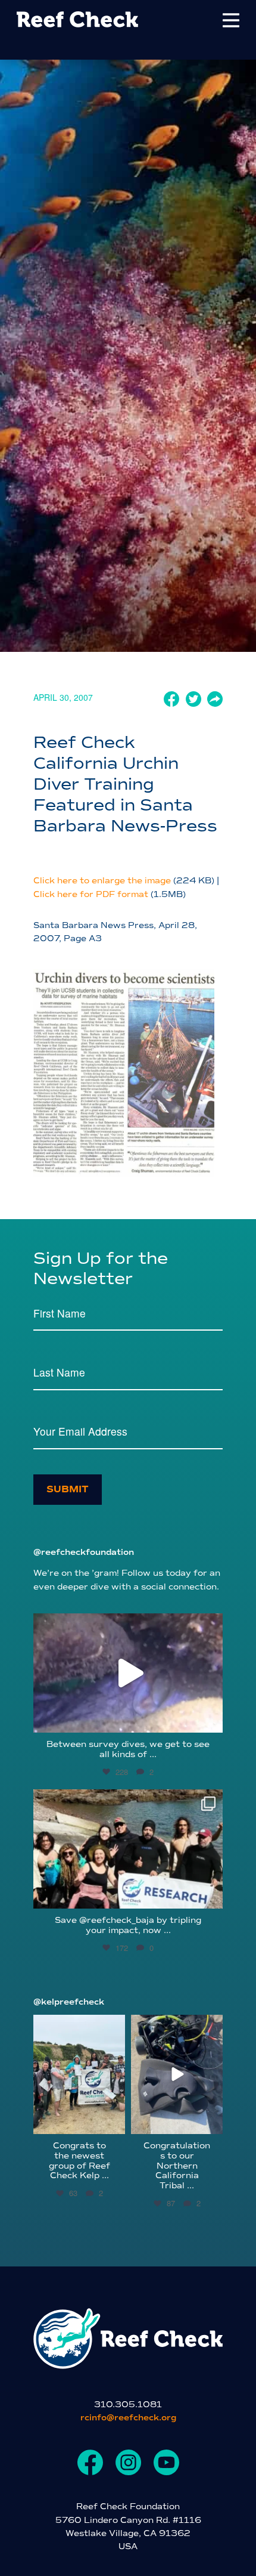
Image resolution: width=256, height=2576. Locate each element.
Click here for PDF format (91, 894)
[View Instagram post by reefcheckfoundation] (211, 1718)
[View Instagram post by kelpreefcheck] (114, 2123)
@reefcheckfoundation (84, 1552)
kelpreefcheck (78, 2025)
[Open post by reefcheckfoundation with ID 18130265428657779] (128, 1849)
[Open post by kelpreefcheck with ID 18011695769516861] (177, 2074)
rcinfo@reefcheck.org (128, 2418)
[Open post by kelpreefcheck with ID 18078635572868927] (79, 2074)
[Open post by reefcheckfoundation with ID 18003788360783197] (128, 1673)
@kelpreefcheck (69, 2002)
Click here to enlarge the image (102, 881)
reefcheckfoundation (126, 1625)
